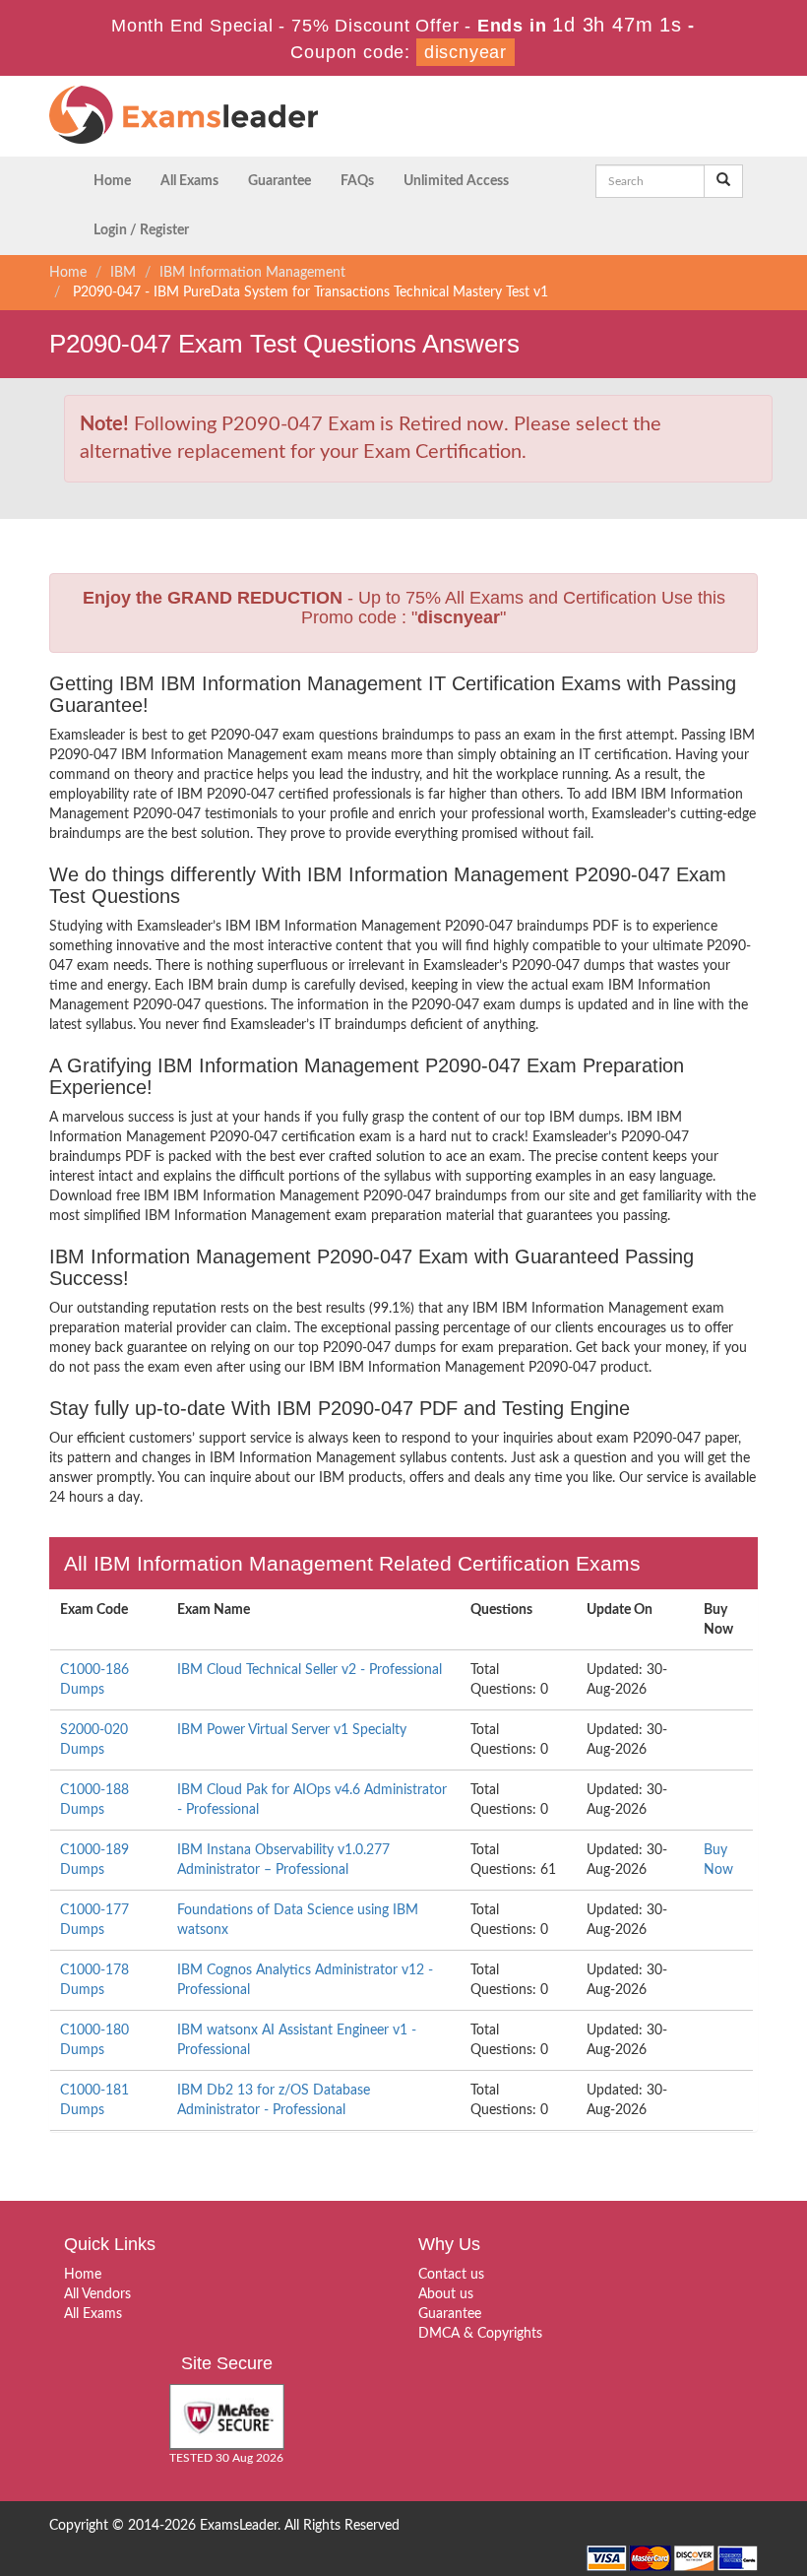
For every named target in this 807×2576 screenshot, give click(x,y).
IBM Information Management (252, 273)
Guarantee (279, 181)
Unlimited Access (456, 181)
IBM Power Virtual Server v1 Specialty (292, 1730)
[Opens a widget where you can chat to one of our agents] (672, 2447)
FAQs (357, 181)
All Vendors (97, 2294)
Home (112, 181)
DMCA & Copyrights (480, 2334)
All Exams (189, 181)
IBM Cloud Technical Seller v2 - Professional (310, 1670)
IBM (123, 273)
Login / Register (141, 230)
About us (446, 2294)
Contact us (451, 2275)
